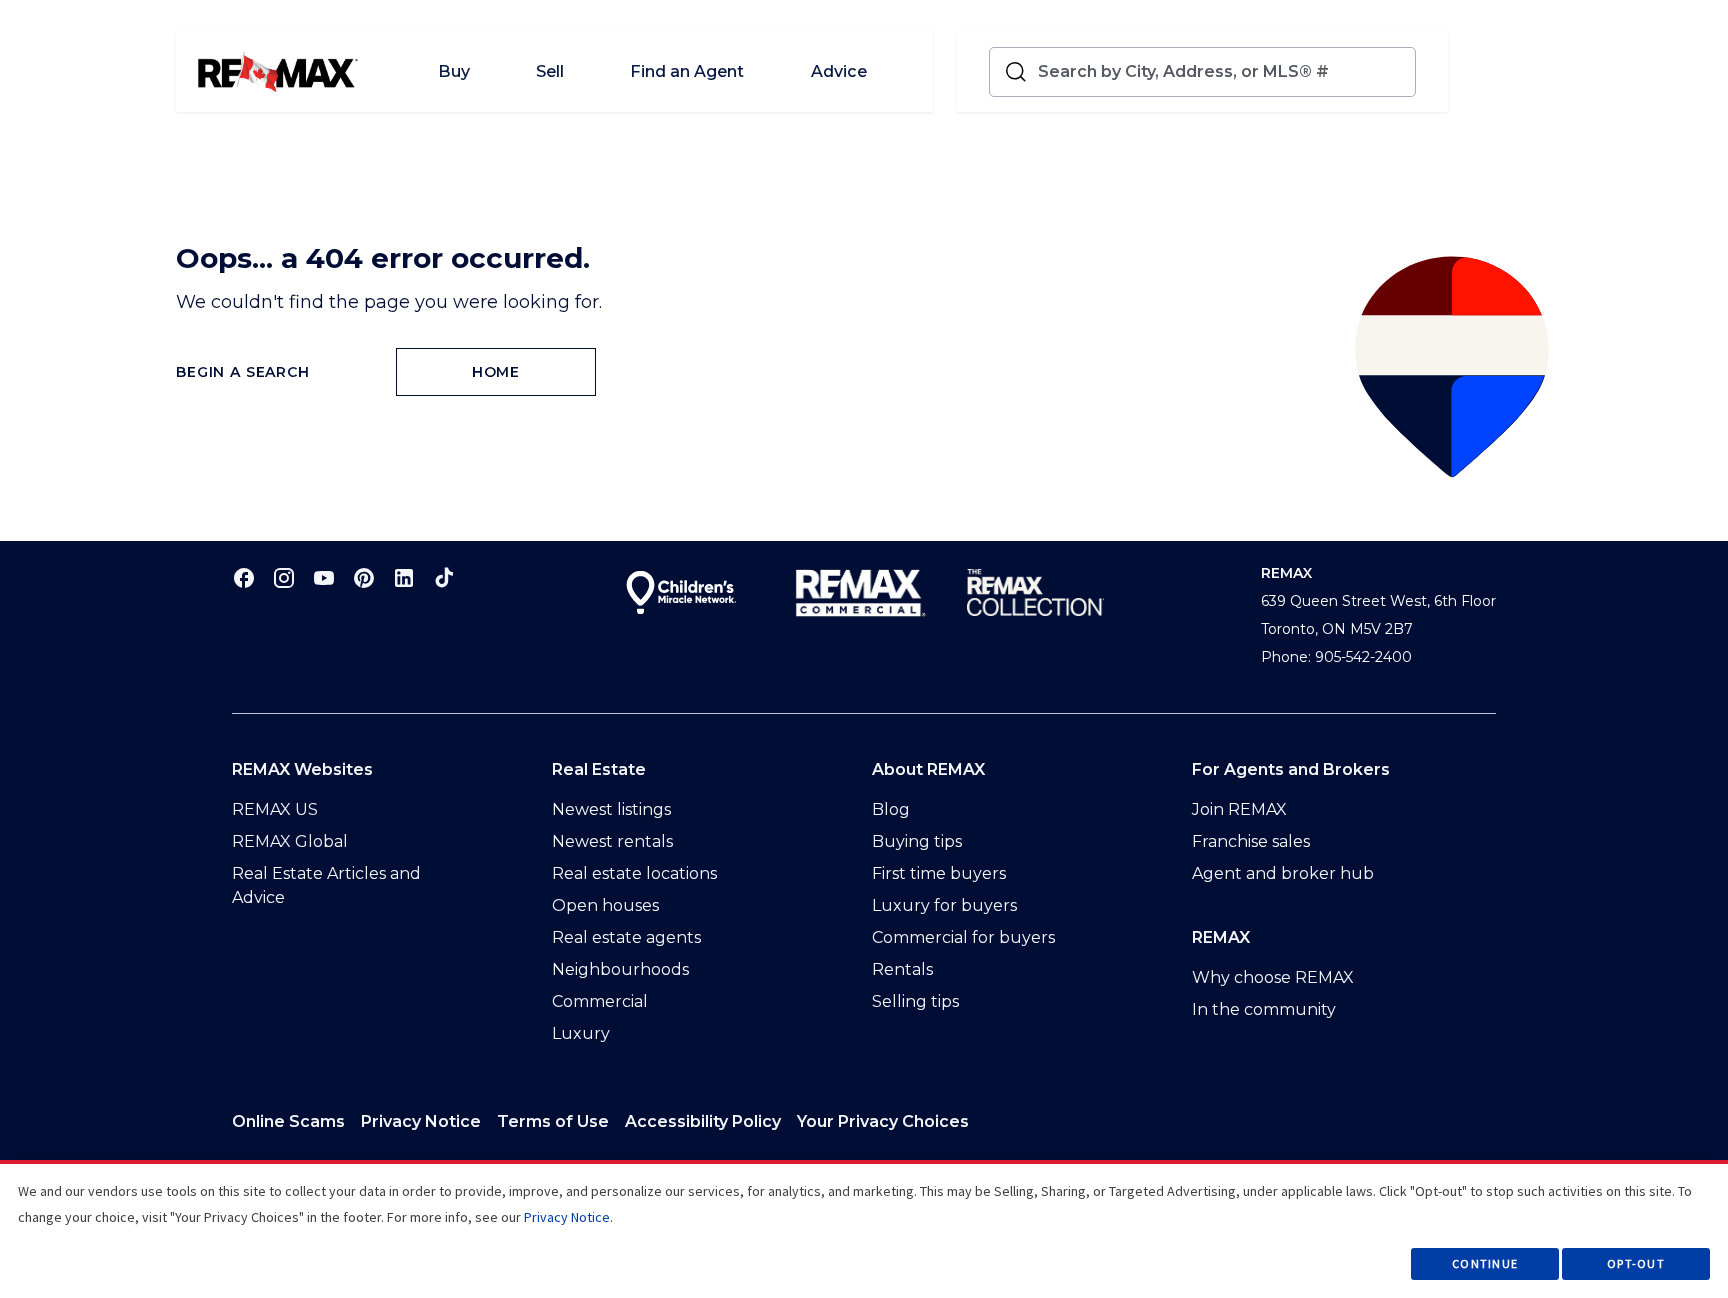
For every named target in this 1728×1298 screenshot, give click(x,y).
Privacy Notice (421, 1121)
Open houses (605, 905)
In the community (1264, 1009)
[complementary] (883, 1122)
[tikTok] (444, 577)
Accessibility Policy (703, 1121)
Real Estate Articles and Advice (326, 885)
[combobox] (1222, 72)
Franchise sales (1251, 841)
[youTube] (324, 577)
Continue (1485, 1263)
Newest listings (611, 809)
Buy (454, 71)
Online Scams (288, 1121)
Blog (891, 809)
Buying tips (917, 841)
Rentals (902, 969)
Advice (839, 71)
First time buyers (939, 873)
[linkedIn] (404, 577)
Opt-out (1636, 1263)
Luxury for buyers (944, 905)
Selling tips (915, 1001)
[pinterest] (364, 577)
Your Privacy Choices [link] (883, 1121)
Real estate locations (634, 873)
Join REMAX (1239, 809)
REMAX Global (290, 841)
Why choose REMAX (1273, 977)
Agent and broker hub (1283, 873)
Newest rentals (612, 841)
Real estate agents (626, 937)
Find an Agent (687, 71)
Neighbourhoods (620, 969)
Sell (550, 71)
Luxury (581, 1033)
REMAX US (275, 809)
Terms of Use (553, 1121)
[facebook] (244, 577)
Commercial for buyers (963, 937)
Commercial (600, 1001)
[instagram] (284, 577)
